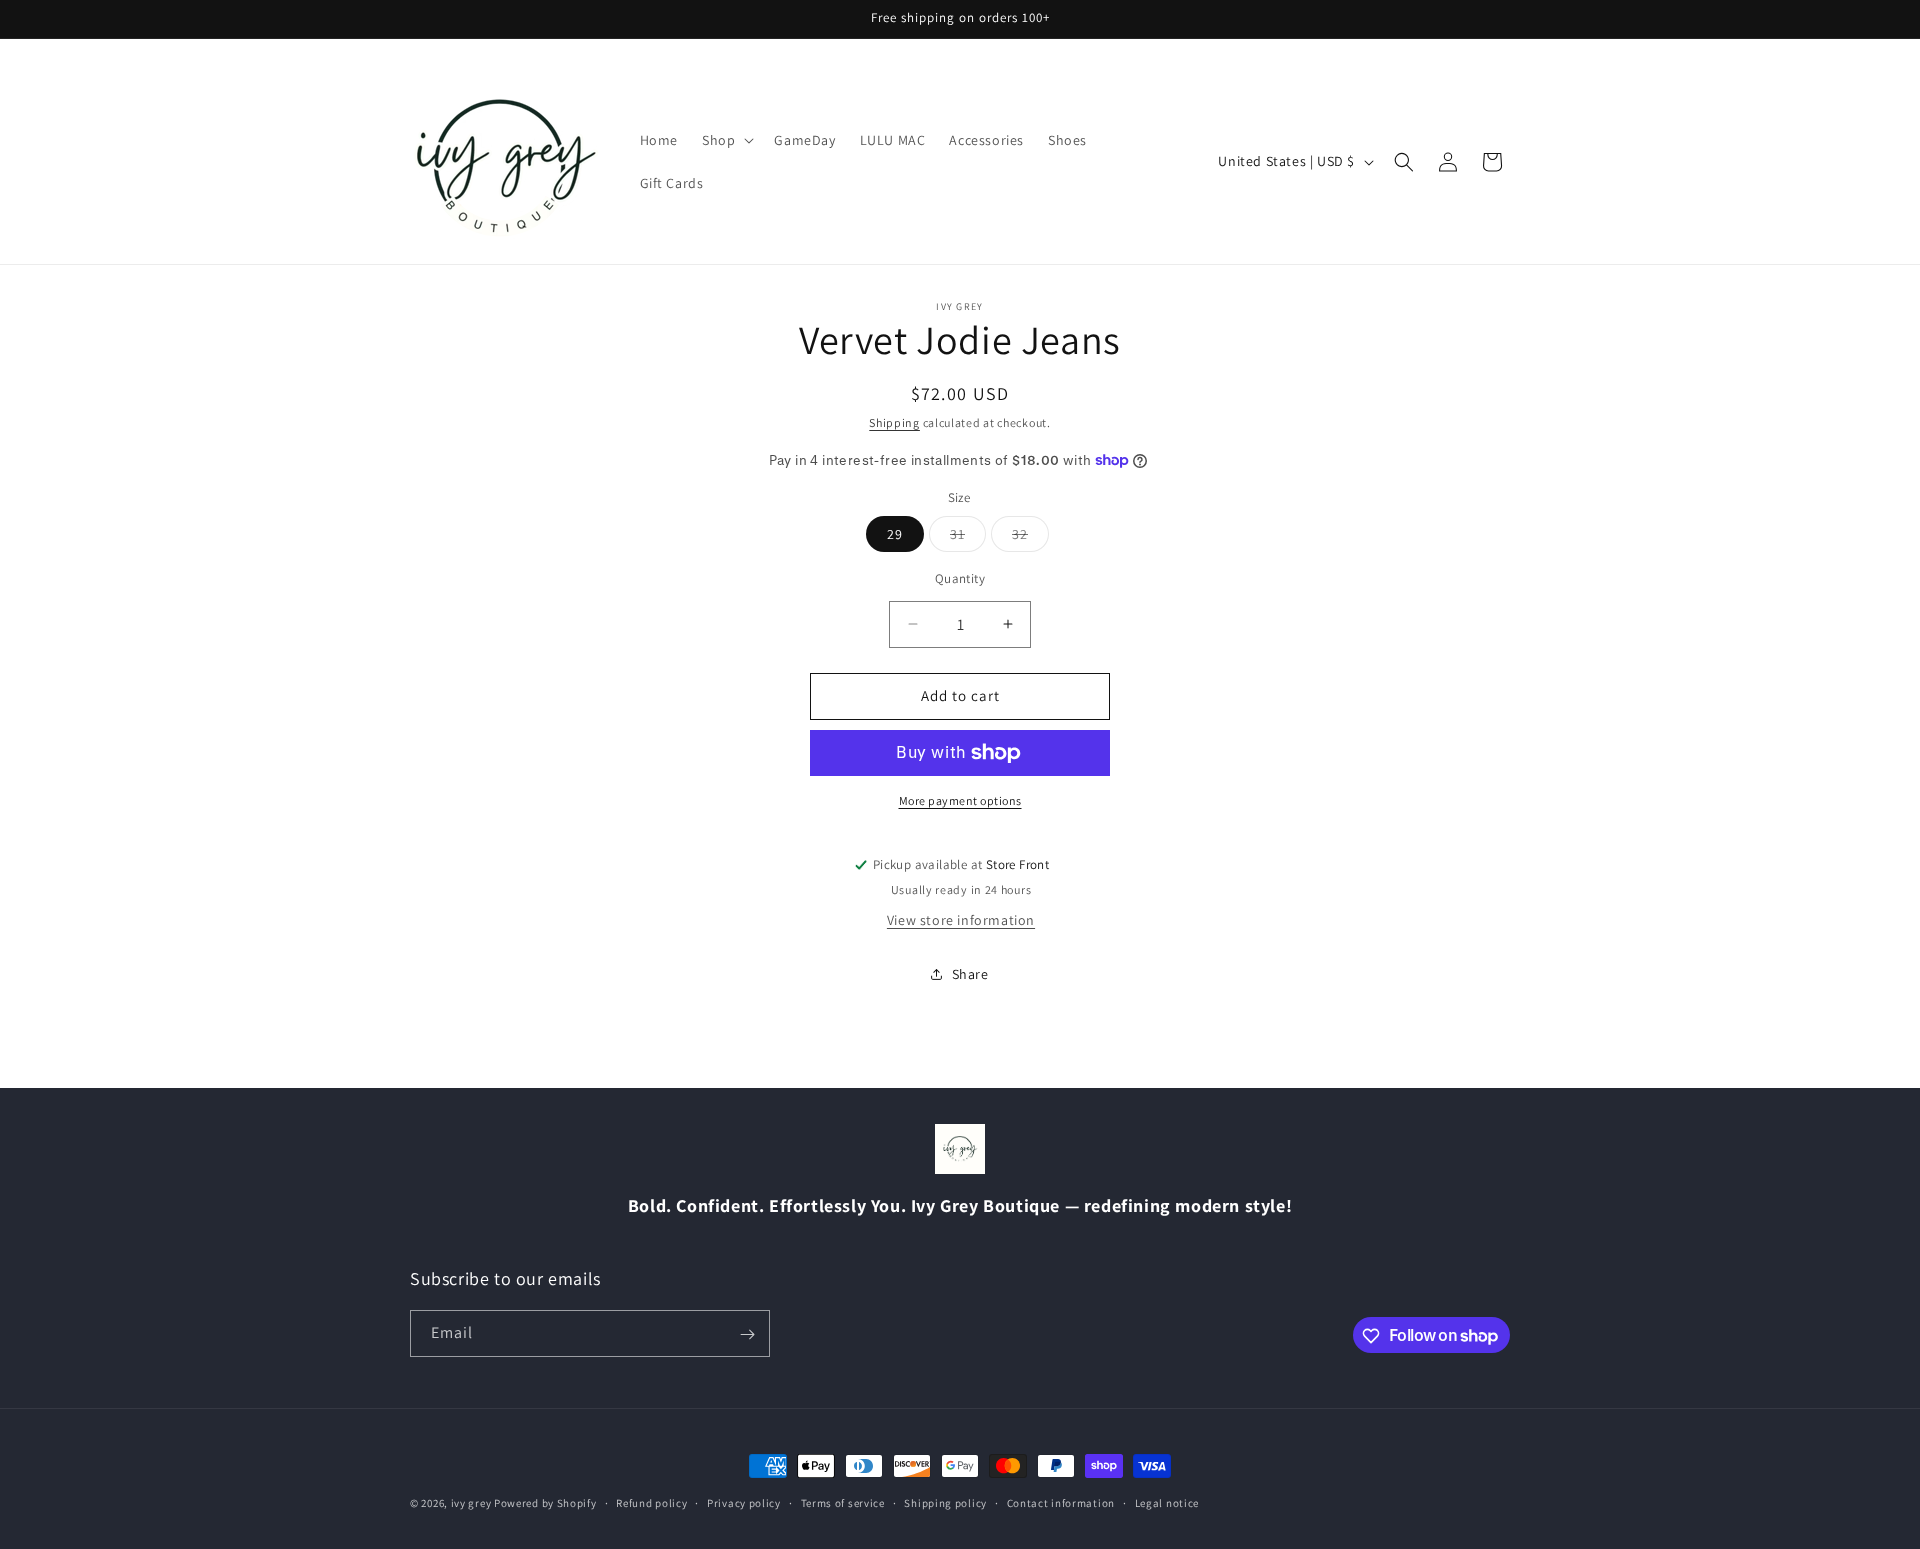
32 (1030, 538)
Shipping (894, 422)
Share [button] (970, 974)
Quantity (960, 578)
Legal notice (1167, 1502)
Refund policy (651, 1502)
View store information (961, 920)
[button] (726, 140)
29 (895, 534)
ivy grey (471, 1503)
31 (968, 538)
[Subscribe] (747, 1334)
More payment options (960, 800)
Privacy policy (744, 1502)
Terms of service (843, 1502)
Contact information (1061, 1502)
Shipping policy (945, 1502)
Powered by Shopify (545, 1503)
